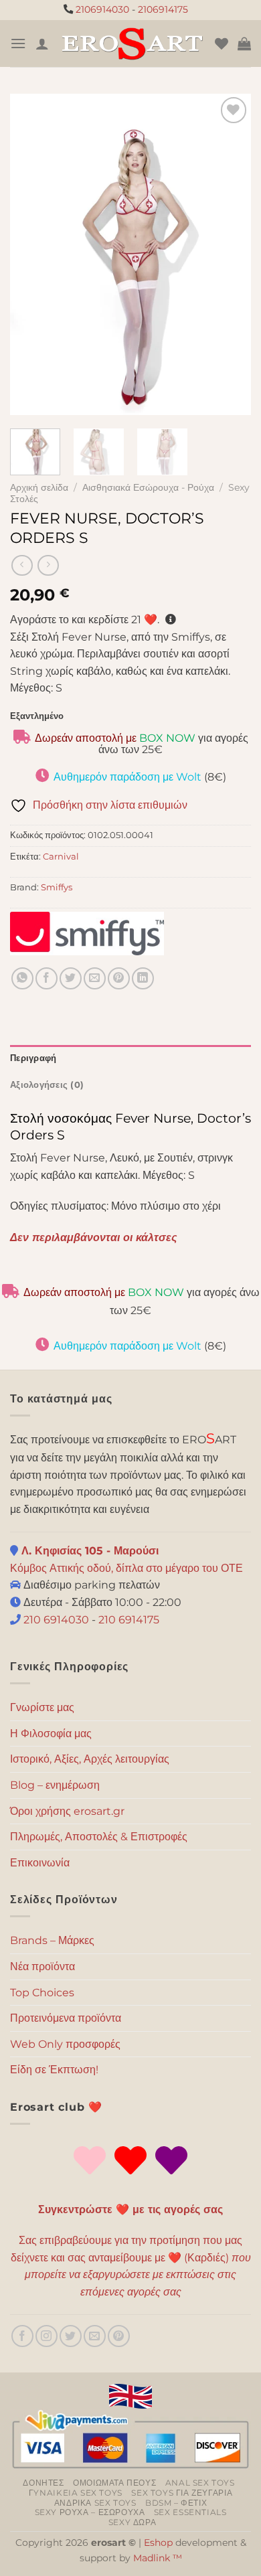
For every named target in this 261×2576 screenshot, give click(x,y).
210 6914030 (55, 1620)
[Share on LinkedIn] (143, 978)
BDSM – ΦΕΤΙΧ (176, 2503)
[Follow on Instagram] (47, 2336)
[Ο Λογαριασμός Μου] (42, 44)
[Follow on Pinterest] (119, 2336)
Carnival (61, 857)
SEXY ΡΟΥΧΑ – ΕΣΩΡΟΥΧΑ (90, 2512)
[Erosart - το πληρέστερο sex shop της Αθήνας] (132, 44)
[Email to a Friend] (95, 978)
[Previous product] (48, 565)
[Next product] (22, 565)
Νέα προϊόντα (42, 1966)
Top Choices (42, 1993)
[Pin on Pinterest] (119, 978)
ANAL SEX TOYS (200, 2483)
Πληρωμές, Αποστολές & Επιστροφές (99, 1837)
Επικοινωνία (40, 1863)
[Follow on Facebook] (22, 2336)
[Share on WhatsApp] (22, 978)
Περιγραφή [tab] (33, 1058)
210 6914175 (129, 1620)
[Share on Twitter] (71, 978)
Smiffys (57, 887)
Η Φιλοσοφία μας (51, 1734)
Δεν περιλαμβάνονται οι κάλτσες (94, 1237)
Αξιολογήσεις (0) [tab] (47, 1085)
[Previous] (31, 254)
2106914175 (163, 9)
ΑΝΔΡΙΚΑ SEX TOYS (95, 2503)
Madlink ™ (158, 2558)
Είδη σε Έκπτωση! (54, 2070)
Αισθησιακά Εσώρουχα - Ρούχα (148, 487)
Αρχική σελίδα (39, 487)
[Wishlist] (222, 44)
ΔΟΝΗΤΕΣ (43, 2483)
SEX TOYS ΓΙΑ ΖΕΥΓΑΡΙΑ (182, 2493)
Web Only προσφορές (65, 2044)
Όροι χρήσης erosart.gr (67, 1811)
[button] (18, 43)
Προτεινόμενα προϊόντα (66, 2018)
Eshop (158, 2543)
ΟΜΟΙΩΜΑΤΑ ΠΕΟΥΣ (114, 2483)
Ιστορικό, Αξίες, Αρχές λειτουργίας (90, 1759)
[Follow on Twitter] (71, 2336)
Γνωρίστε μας (42, 1707)
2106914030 (102, 9)
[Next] (230, 254)
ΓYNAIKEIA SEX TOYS (76, 2493)
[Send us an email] (95, 2336)
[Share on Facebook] (47, 978)
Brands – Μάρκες (52, 1940)
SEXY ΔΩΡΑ (133, 2522)
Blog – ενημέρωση (55, 1785)
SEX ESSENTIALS (190, 2512)
